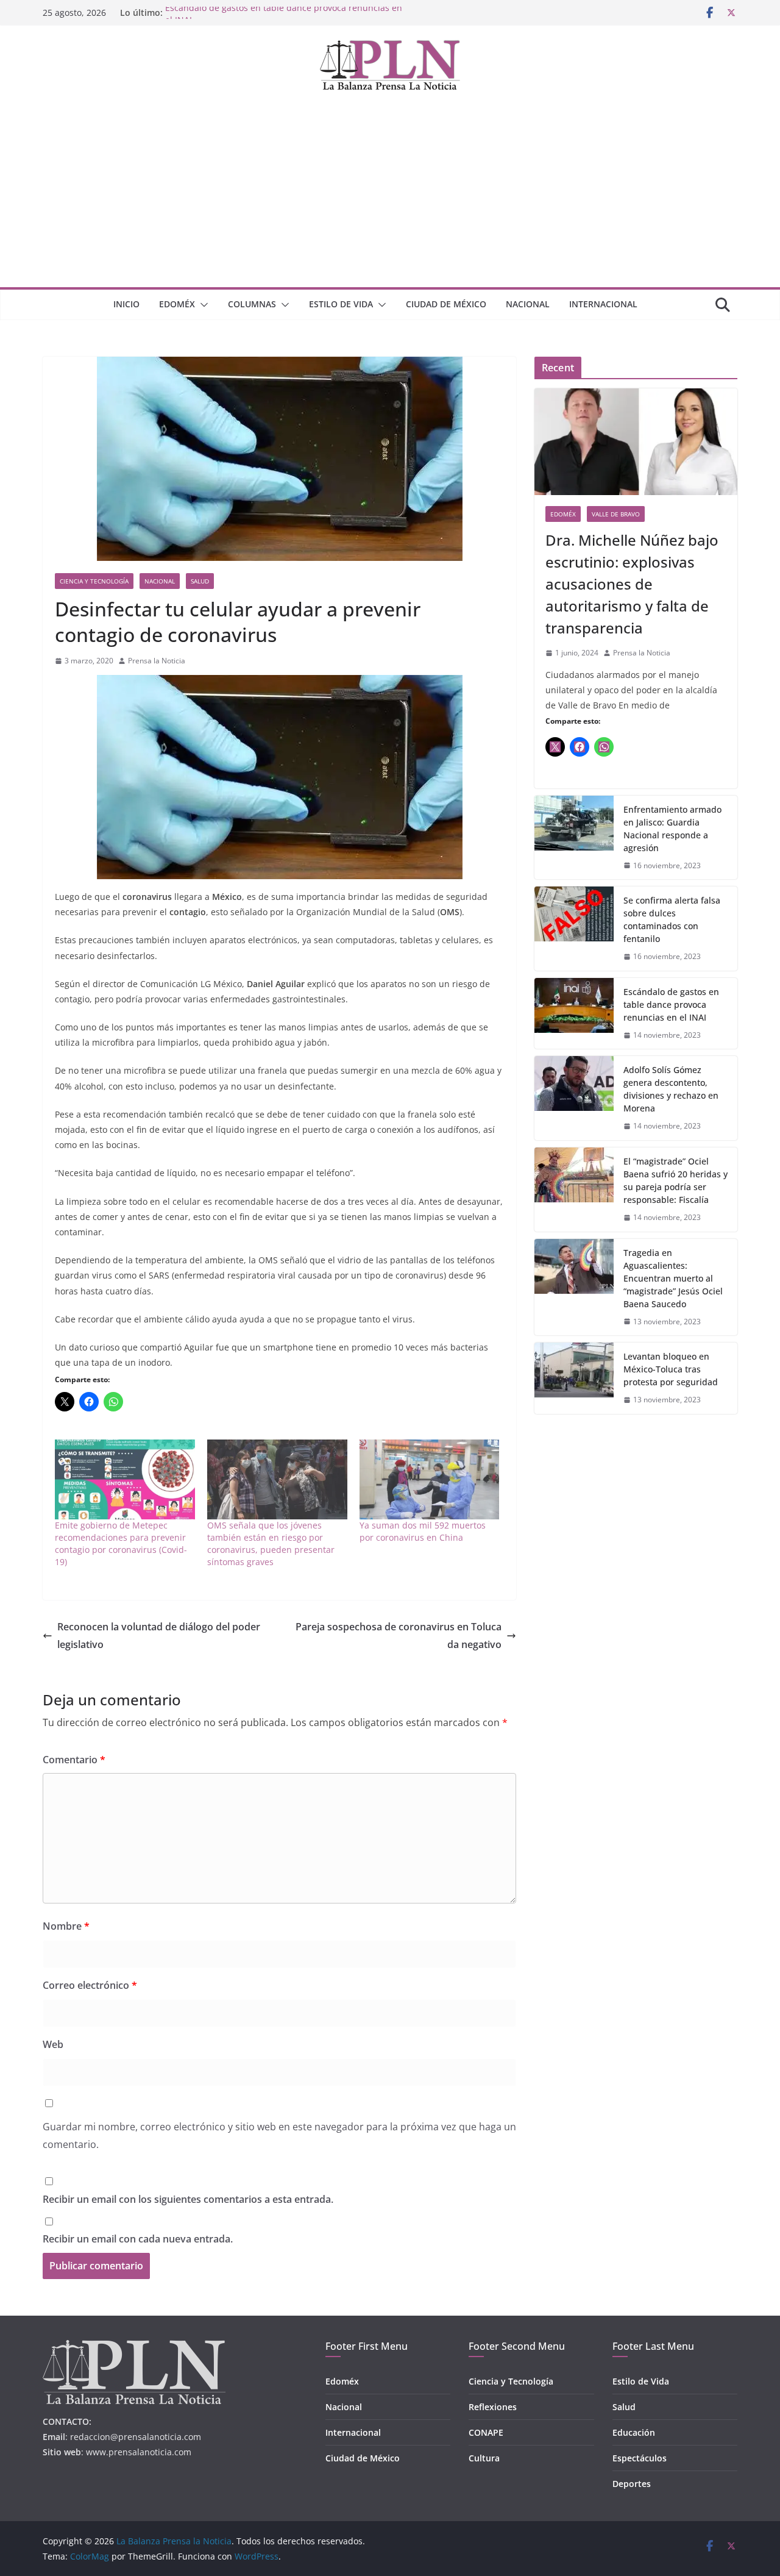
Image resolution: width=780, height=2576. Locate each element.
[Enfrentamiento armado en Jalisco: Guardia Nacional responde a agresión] (574, 838)
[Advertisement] (390, 196)
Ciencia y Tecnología (94, 581)
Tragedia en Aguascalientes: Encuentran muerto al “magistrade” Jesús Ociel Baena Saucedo (673, 1278)
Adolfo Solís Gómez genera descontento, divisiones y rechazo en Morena (671, 1089)
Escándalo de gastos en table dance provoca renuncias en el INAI (671, 1004)
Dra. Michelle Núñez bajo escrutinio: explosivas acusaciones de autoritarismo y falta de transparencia (632, 584)
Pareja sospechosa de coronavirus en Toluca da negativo (399, 1636)
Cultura (484, 2458)
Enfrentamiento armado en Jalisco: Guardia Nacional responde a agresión (672, 829)
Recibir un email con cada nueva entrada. (138, 2239)
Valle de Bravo (616, 514)
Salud (200, 581)
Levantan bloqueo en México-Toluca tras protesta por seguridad (671, 1369)
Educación (634, 2432)
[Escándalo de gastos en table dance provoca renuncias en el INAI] (574, 1014)
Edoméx (177, 304)
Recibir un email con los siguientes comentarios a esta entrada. (188, 2199)
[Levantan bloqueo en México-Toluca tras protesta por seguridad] (574, 1378)
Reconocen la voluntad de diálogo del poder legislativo (159, 1636)
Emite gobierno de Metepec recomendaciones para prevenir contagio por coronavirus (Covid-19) (121, 1543)
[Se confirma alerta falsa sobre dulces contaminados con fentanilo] (574, 929)
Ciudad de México (446, 304)
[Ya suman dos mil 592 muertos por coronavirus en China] (430, 1479)
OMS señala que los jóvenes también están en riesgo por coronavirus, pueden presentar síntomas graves (271, 1543)
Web (53, 2044)
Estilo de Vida (341, 304)
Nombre (66, 1926)
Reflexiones (493, 2407)
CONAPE (486, 2432)
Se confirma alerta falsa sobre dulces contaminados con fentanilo (672, 919)
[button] (202, 305)
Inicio (126, 304)
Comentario (74, 1760)
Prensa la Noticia (157, 661)
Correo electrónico (90, 1985)
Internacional (603, 304)
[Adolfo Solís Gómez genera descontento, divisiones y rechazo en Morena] (574, 1098)
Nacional (528, 304)
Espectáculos (640, 2458)
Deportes (632, 2484)
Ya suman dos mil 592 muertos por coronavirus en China (423, 1531)
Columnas (252, 304)
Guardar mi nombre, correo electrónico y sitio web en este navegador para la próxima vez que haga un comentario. (279, 2135)
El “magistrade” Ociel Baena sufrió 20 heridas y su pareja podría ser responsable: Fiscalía (675, 1180)
